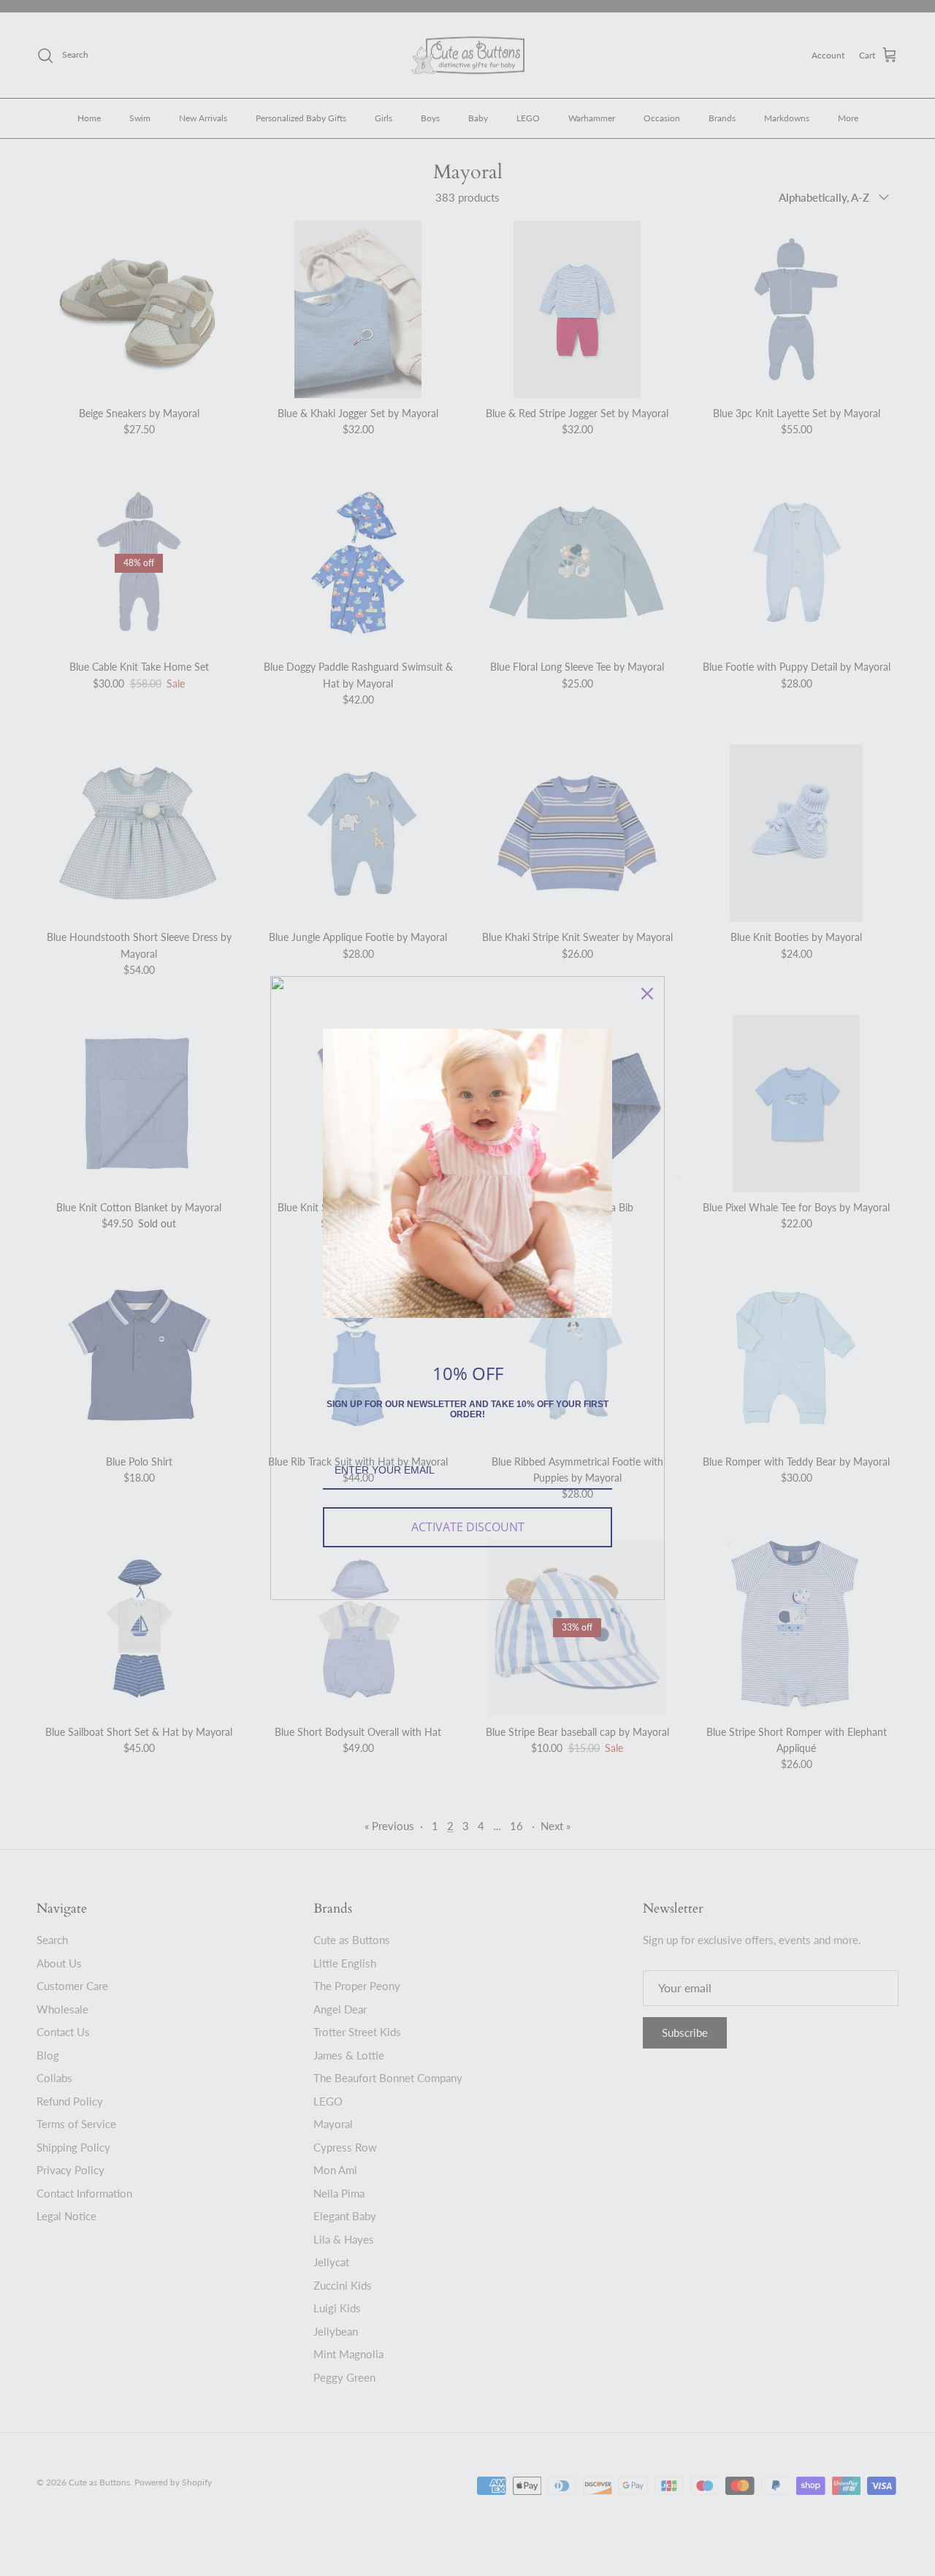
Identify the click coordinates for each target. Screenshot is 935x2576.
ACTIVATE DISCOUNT (468, 1527)
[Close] (647, 994)
